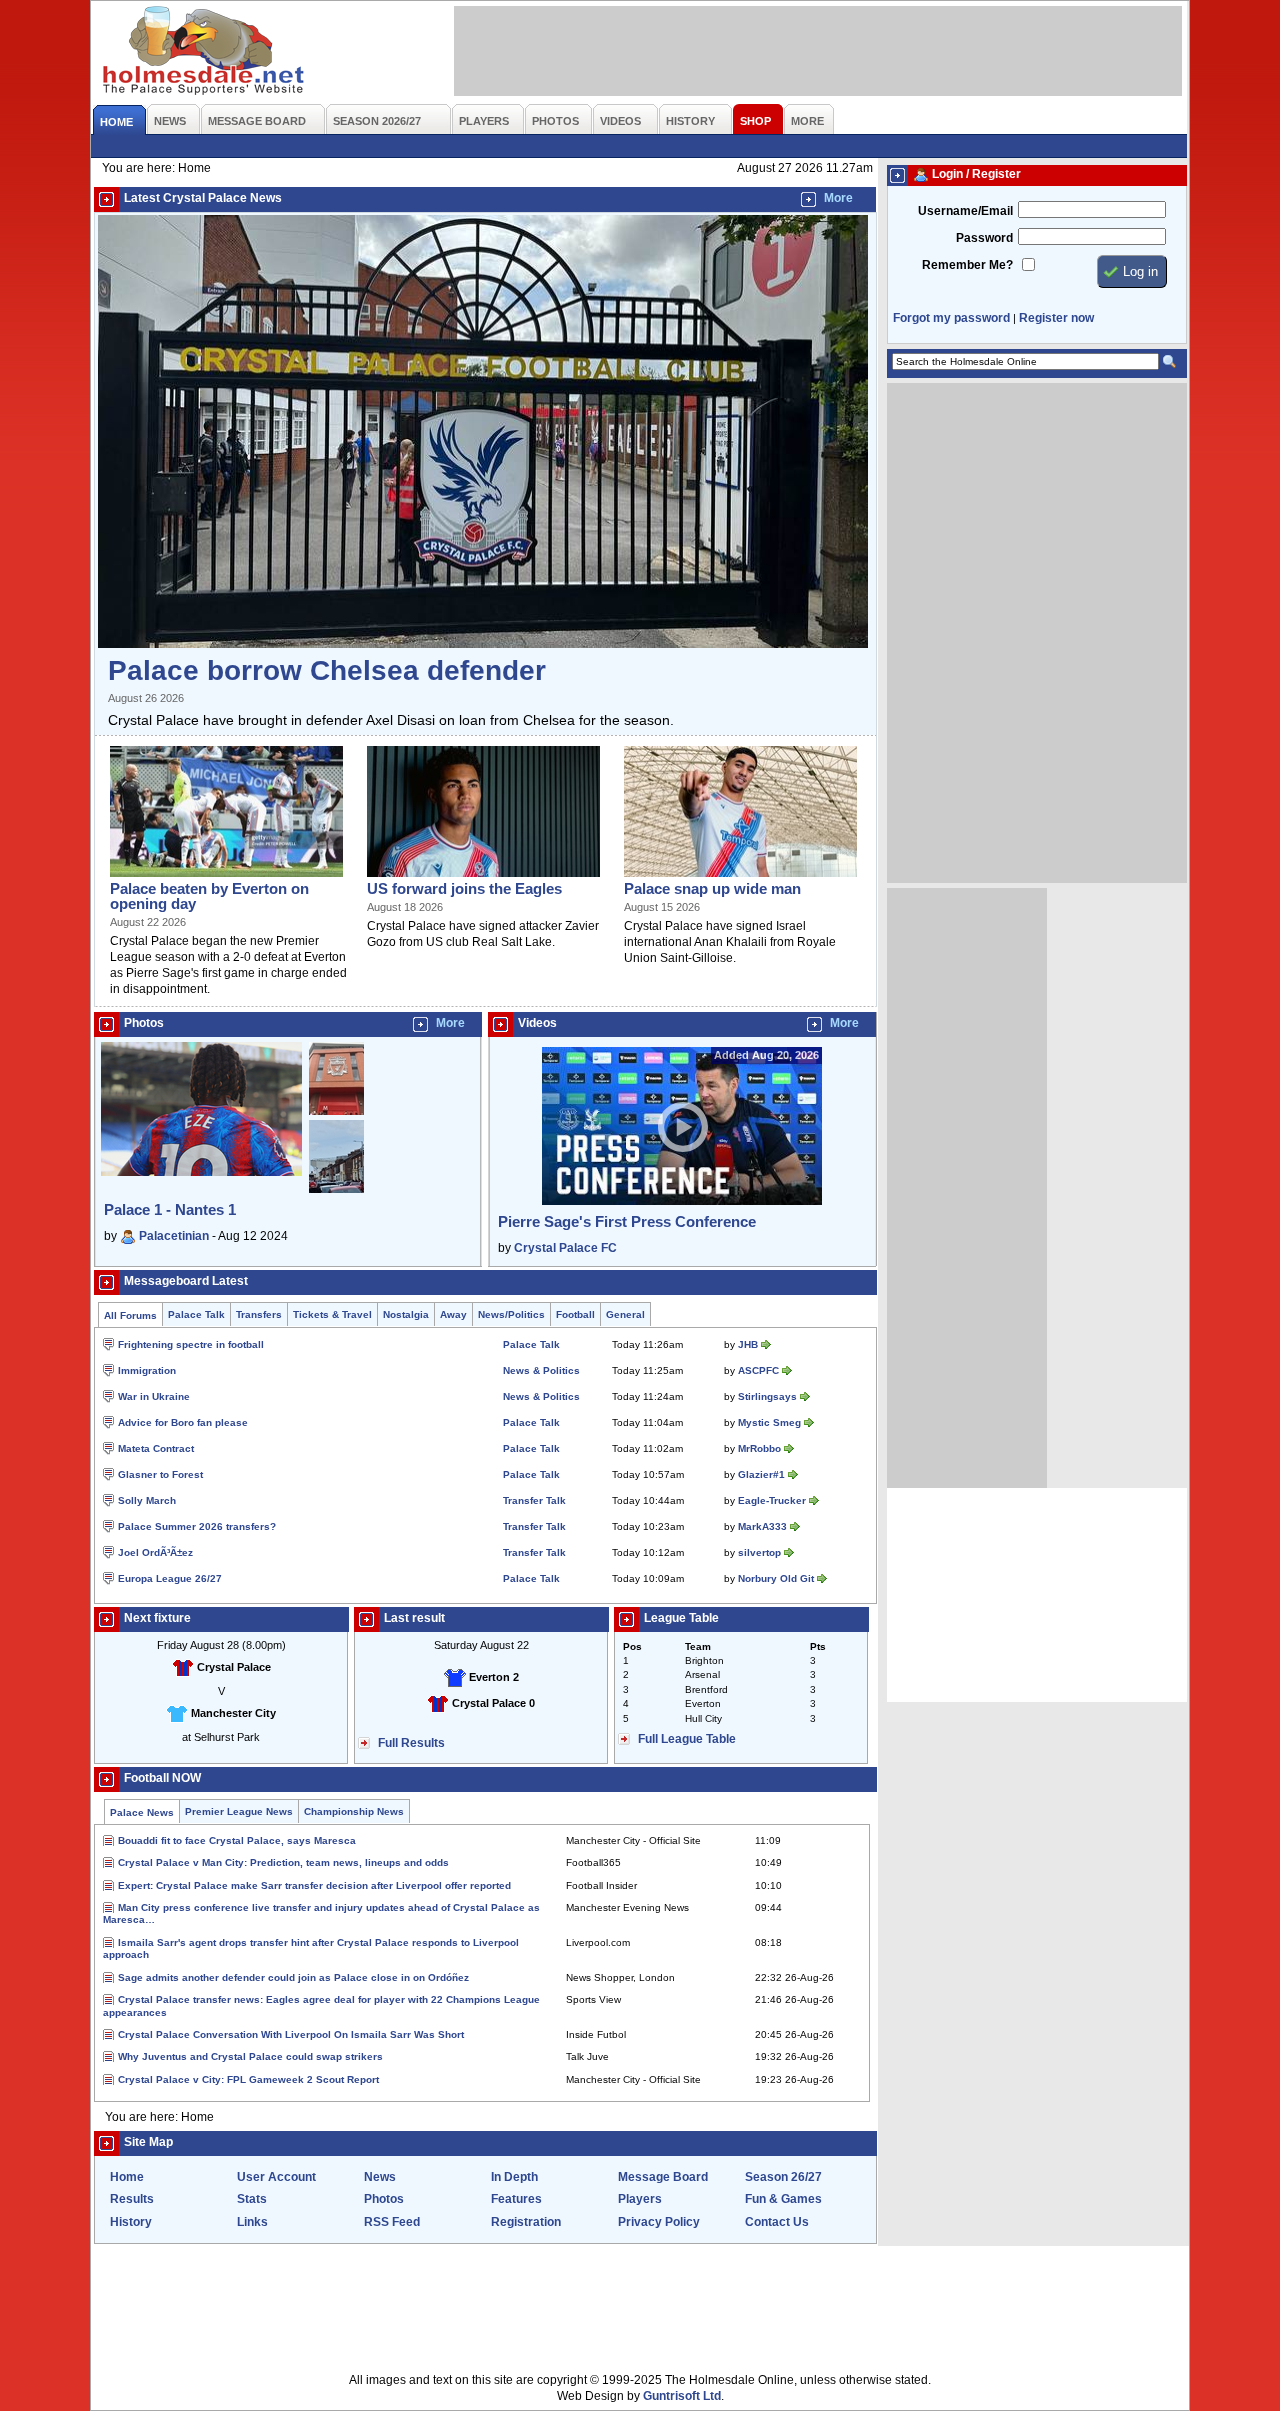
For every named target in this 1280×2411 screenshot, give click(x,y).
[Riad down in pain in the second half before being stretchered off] (226, 878)
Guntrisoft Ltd (682, 2396)
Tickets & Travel (332, 1314)
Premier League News (239, 1811)
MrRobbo (759, 1448)
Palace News (142, 1812)
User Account (276, 2177)
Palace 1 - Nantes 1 (170, 1209)
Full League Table (687, 1739)
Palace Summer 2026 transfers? (197, 1526)
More (838, 198)
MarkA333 (762, 1526)
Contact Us (777, 2222)
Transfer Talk (534, 1500)
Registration (526, 2222)
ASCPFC (758, 1370)
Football (575, 1314)
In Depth (514, 2177)
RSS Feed (392, 2222)
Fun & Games (783, 2199)
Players (640, 2199)
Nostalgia (406, 1314)
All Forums (130, 1315)
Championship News (354, 1811)
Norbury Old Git (776, 1578)
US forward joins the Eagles (464, 888)
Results (132, 2199)
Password (984, 238)
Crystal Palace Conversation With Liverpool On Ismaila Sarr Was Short (291, 2034)
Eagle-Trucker (772, 1500)
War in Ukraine (154, 1396)
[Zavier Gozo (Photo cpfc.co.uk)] (483, 878)
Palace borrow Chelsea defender (327, 670)
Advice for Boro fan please (183, 1422)
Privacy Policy (659, 2222)
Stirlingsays (767, 1396)
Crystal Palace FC (565, 1248)
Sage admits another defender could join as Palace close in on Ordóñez (293, 1977)
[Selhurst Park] (483, 644)
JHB (748, 1344)
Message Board (663, 2177)
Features (516, 2199)
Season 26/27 (783, 2177)
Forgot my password (951, 318)
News (380, 2177)
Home (127, 2177)
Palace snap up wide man (712, 888)
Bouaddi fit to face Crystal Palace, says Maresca (237, 1840)
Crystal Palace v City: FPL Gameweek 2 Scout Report (248, 2079)
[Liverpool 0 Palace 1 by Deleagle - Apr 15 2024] (336, 1189)
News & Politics (541, 1370)
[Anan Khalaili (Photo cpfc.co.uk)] (740, 878)
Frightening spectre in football (191, 1344)
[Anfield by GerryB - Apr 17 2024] (336, 1116)
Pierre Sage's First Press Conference (627, 1221)
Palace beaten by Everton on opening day (209, 896)
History (131, 2222)
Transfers (259, 1314)
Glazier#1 (761, 1474)
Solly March (147, 1500)
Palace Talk (196, 1314)
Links (252, 2222)
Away (453, 1314)
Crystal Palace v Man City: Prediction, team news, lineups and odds (283, 1862)
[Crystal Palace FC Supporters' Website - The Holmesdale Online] (204, 52)
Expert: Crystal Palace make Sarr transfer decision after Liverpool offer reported (314, 1885)
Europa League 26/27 (170, 1578)
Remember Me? (967, 265)
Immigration (147, 1370)
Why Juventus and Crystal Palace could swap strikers (250, 2056)
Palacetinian (174, 1236)
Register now (1056, 318)
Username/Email (965, 211)
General (625, 1314)
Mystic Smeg (769, 1422)
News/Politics (511, 1314)
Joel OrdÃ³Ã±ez (155, 1552)
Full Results (411, 1743)
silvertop (759, 1552)
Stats (252, 2199)
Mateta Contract (156, 1448)
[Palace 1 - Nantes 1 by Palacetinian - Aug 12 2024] (201, 1172)
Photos (384, 2199)
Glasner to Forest (160, 1474)
